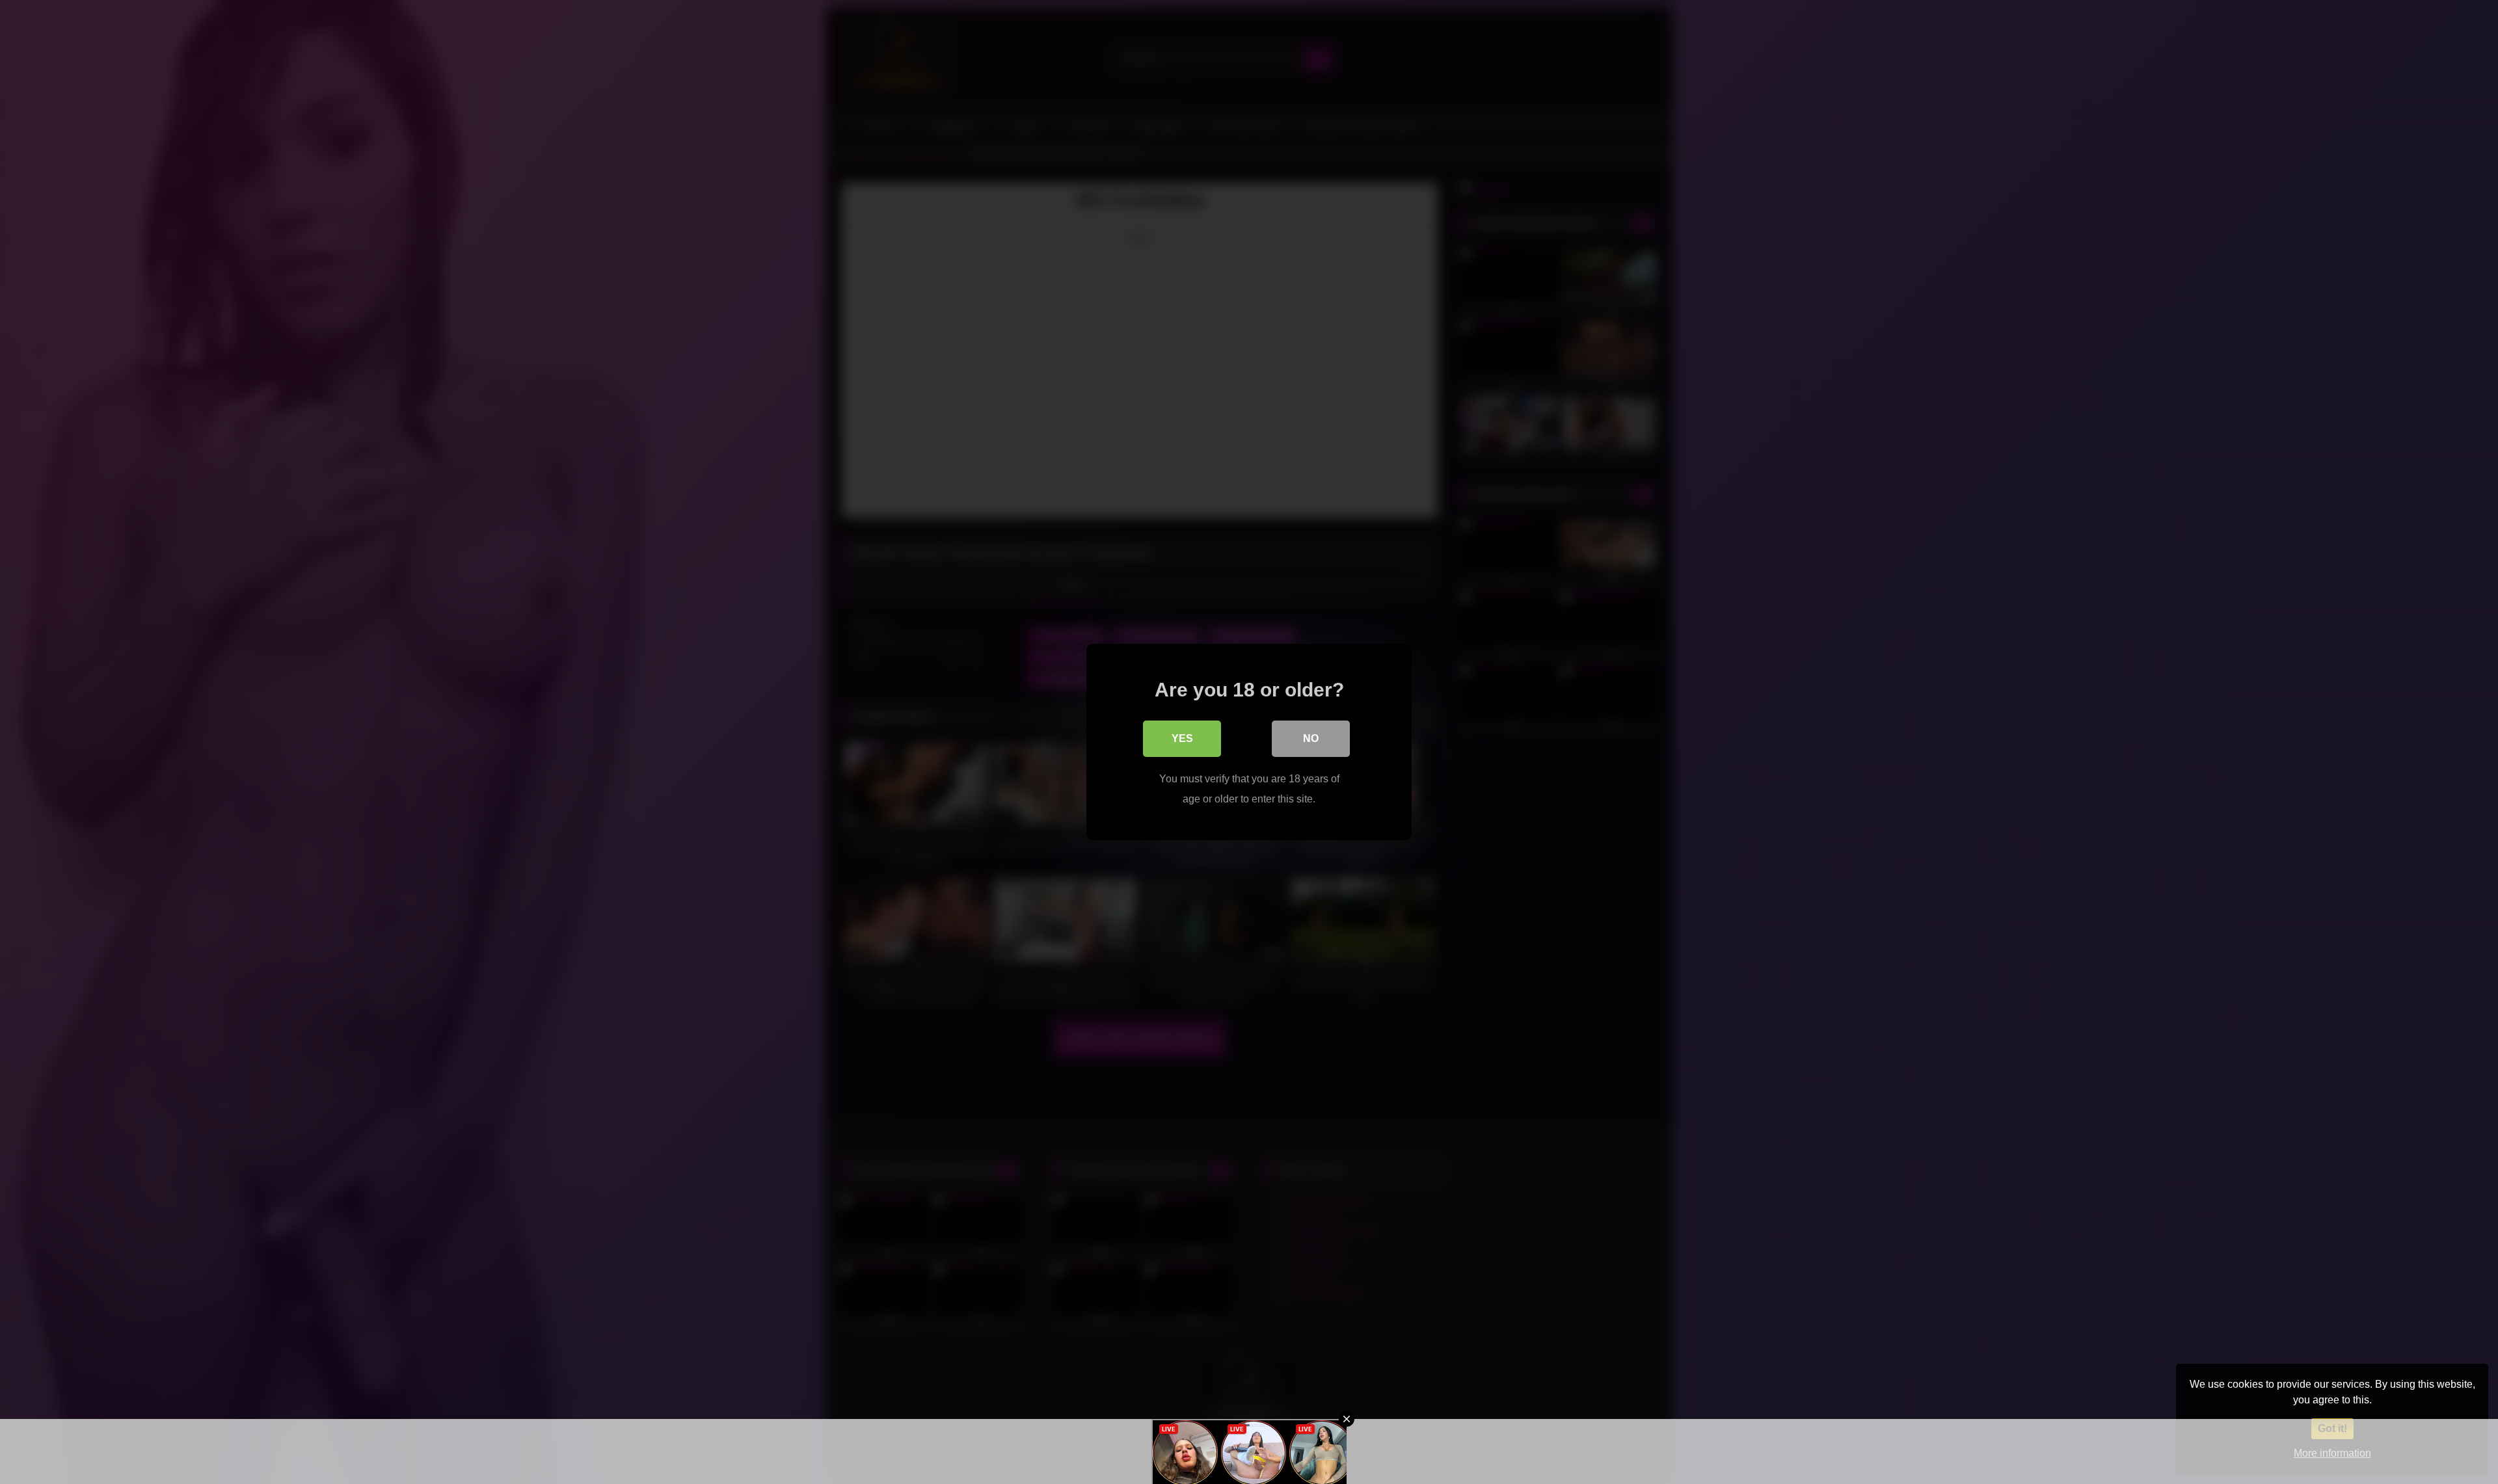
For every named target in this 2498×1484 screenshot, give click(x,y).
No (1311, 738)
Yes (1182, 738)
